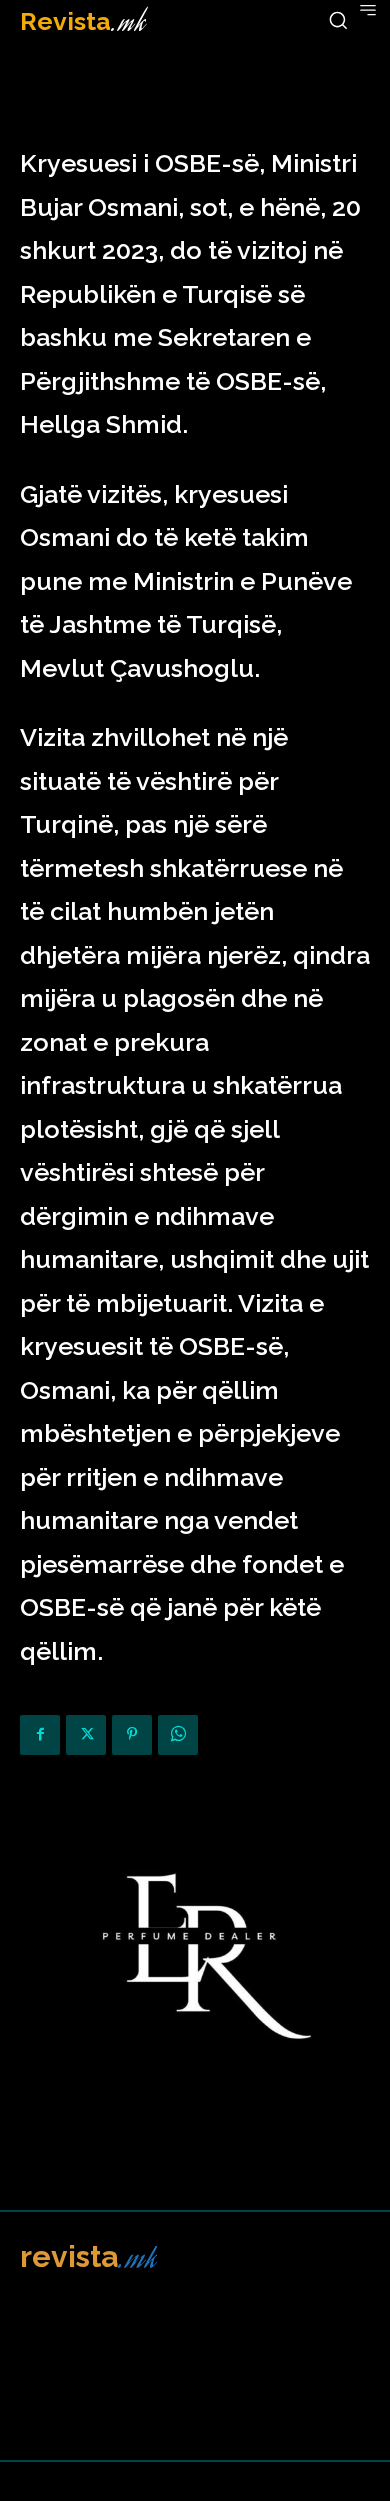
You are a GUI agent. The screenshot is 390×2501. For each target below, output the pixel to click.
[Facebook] (40, 1735)
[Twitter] (86, 1735)
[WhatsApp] (178, 1735)
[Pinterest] (132, 1735)
